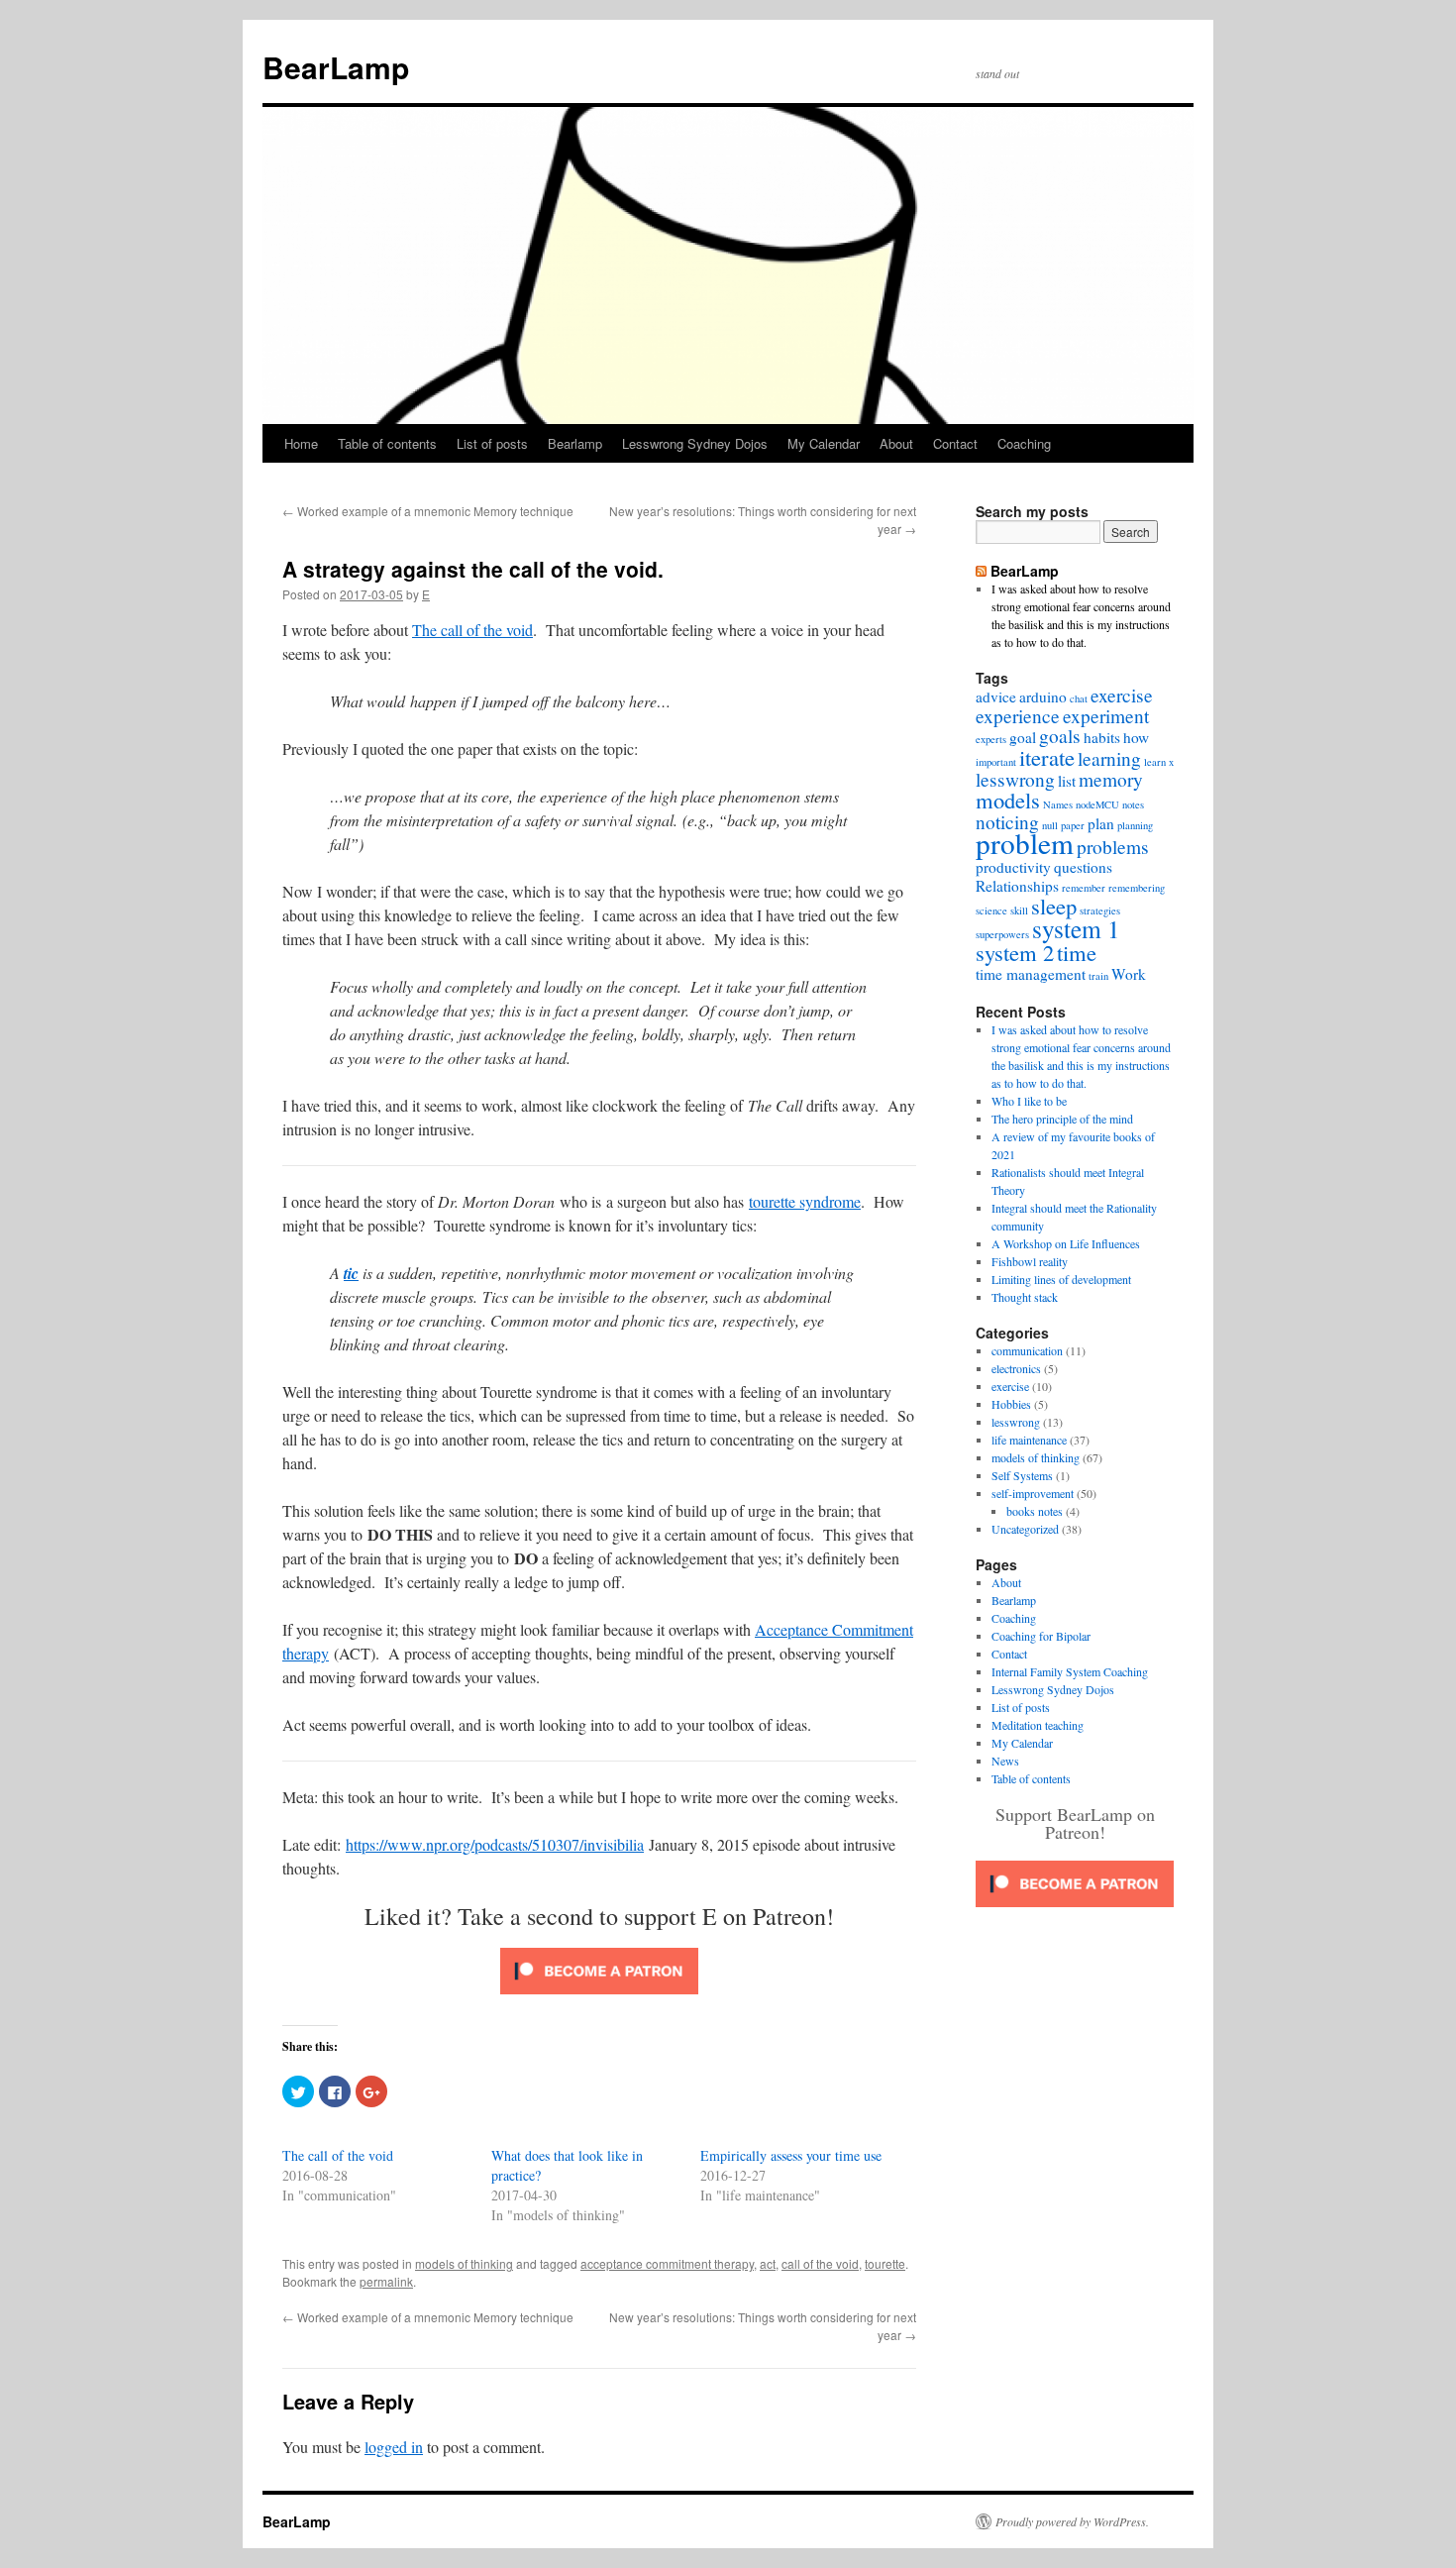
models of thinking (464, 2263)
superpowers (1002, 934)
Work (1129, 974)
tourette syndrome (805, 1201)
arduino (1043, 696)
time (1077, 952)
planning (1135, 825)
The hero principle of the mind (1062, 1119)
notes (1133, 804)
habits (1102, 737)
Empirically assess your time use (791, 2155)
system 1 (1076, 928)
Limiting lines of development (1061, 1279)
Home (301, 443)
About (896, 443)
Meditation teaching (1038, 1725)
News (1005, 1761)
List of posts (492, 443)
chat (1079, 698)
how (1136, 737)
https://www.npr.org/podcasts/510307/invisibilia (495, 1844)
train (1098, 976)
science (991, 910)
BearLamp (336, 67)
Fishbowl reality (1030, 1261)
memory (1111, 779)
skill (1019, 910)
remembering (1137, 888)
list (1067, 781)
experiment (1106, 716)
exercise (1122, 695)
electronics (1016, 1368)
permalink (386, 2281)
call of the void (820, 2263)
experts (991, 739)
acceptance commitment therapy (667, 2263)
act (768, 2263)
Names (1058, 804)
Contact (955, 443)
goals (1060, 736)
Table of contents (387, 443)
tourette (885, 2263)
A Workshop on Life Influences (1066, 1243)
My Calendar (824, 443)
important (996, 762)
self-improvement (1033, 1493)
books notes (1035, 1511)
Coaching (1024, 443)
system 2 (1015, 952)
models (1008, 800)
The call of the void (472, 630)
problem (1025, 843)
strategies (1100, 910)
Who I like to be (1029, 1101)
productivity (1013, 867)
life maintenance (1029, 1440)
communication (1027, 1350)
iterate (1047, 757)
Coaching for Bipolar (1041, 1636)
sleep (1054, 906)
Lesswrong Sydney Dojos (695, 443)
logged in (394, 2447)
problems (1113, 847)
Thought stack (1025, 1297)
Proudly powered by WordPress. (1072, 2521)
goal (1023, 737)
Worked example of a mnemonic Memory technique (428, 511)
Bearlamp (575, 443)
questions (1083, 867)
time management (1031, 974)
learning (1109, 758)
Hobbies (1011, 1404)
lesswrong (1015, 779)
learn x (1159, 762)
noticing (1007, 822)
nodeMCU (1097, 804)
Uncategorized (1025, 1529)
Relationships (1017, 886)
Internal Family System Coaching (1070, 1671)
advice (996, 696)
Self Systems (1022, 1475)
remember (1084, 888)
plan (1101, 823)
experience (1018, 716)
